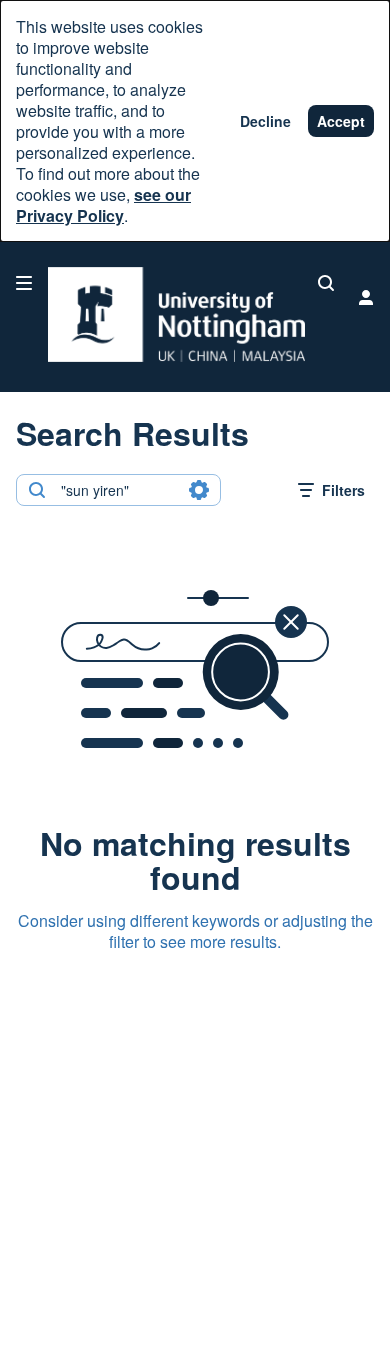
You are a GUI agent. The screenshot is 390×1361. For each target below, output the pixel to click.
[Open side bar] (24, 283)
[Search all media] (326, 283)
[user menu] (366, 297)
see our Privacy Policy (103, 205)
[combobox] (117, 490)
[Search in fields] (199, 490)
